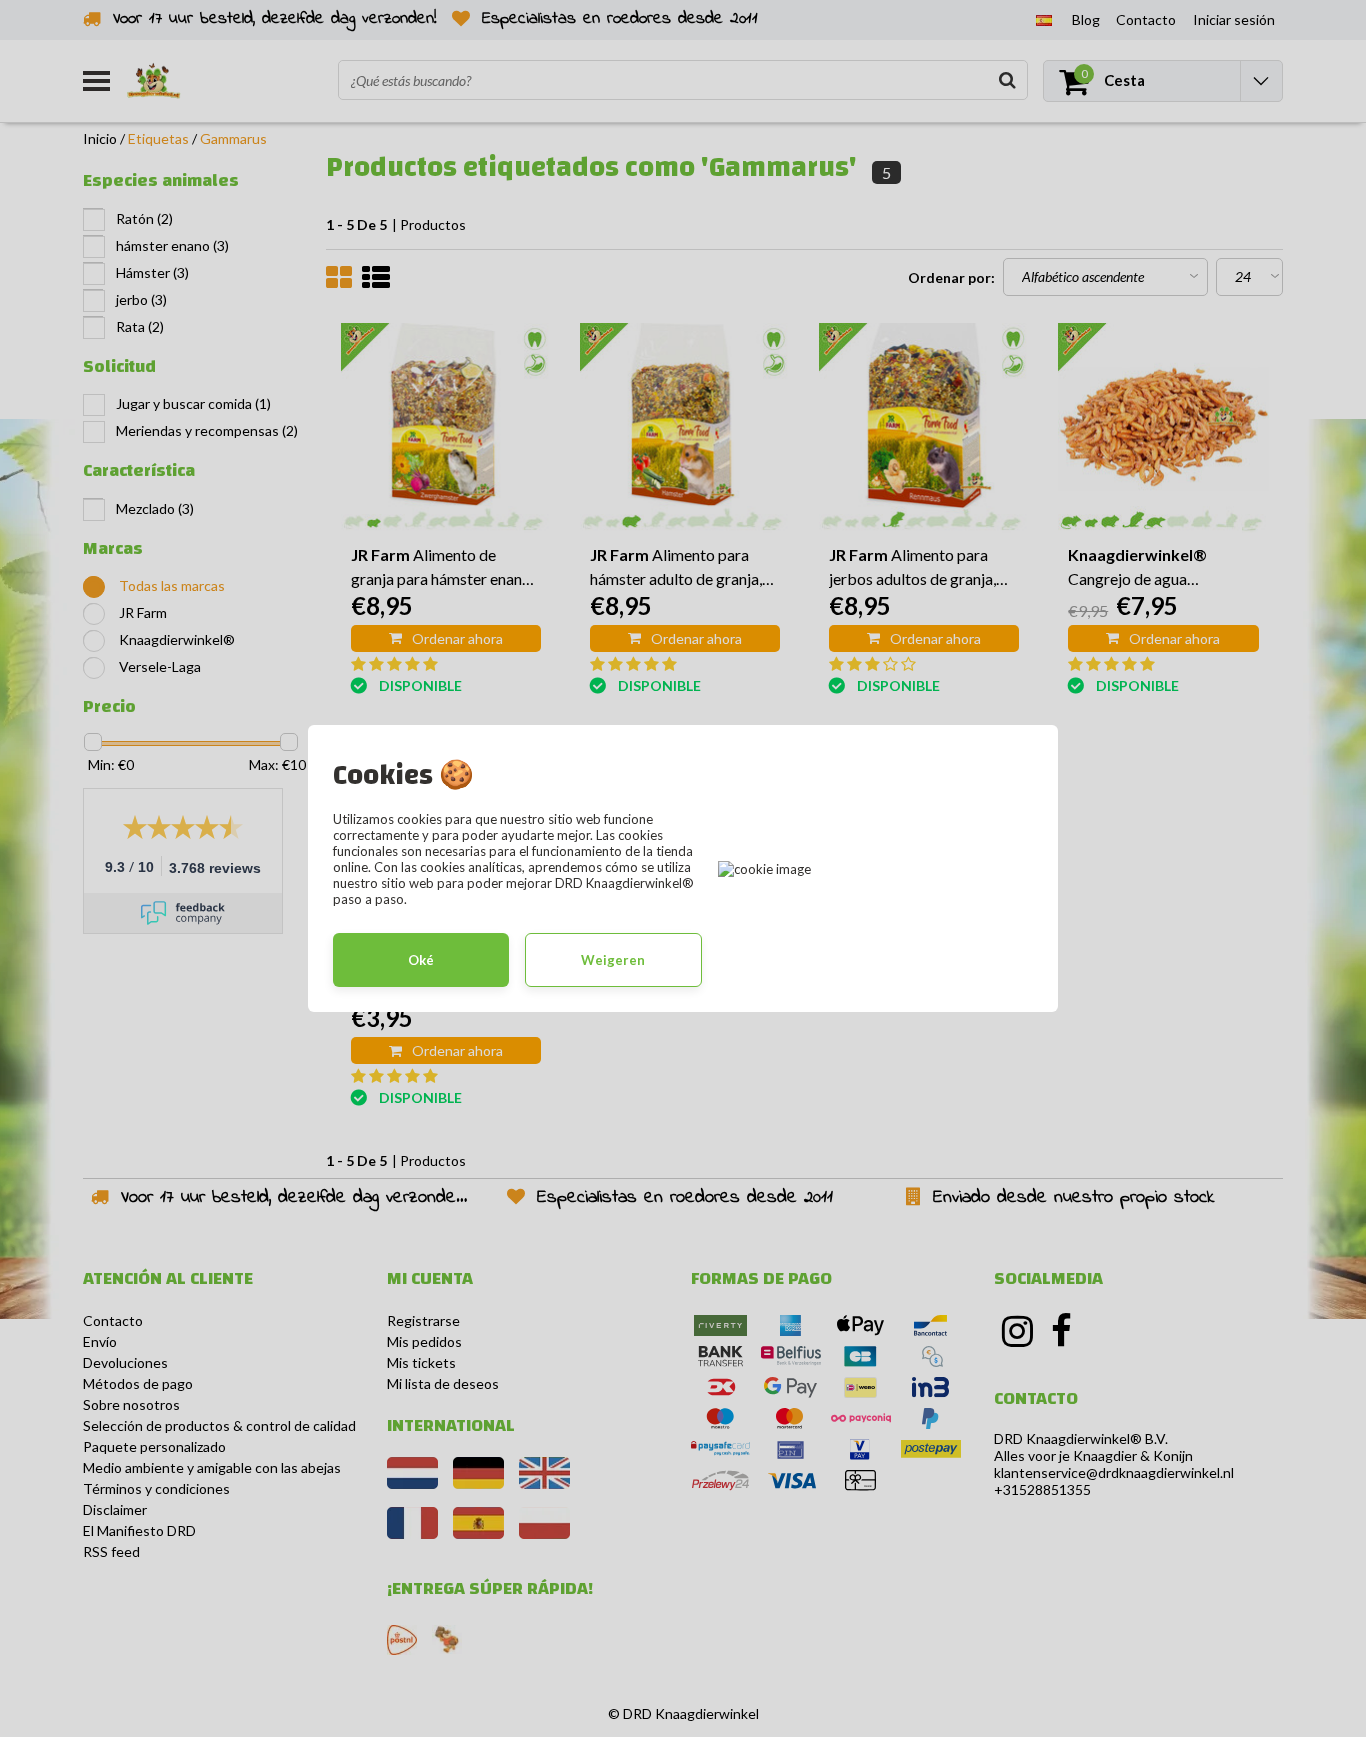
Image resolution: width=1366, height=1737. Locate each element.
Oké (421, 960)
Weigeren (613, 960)
